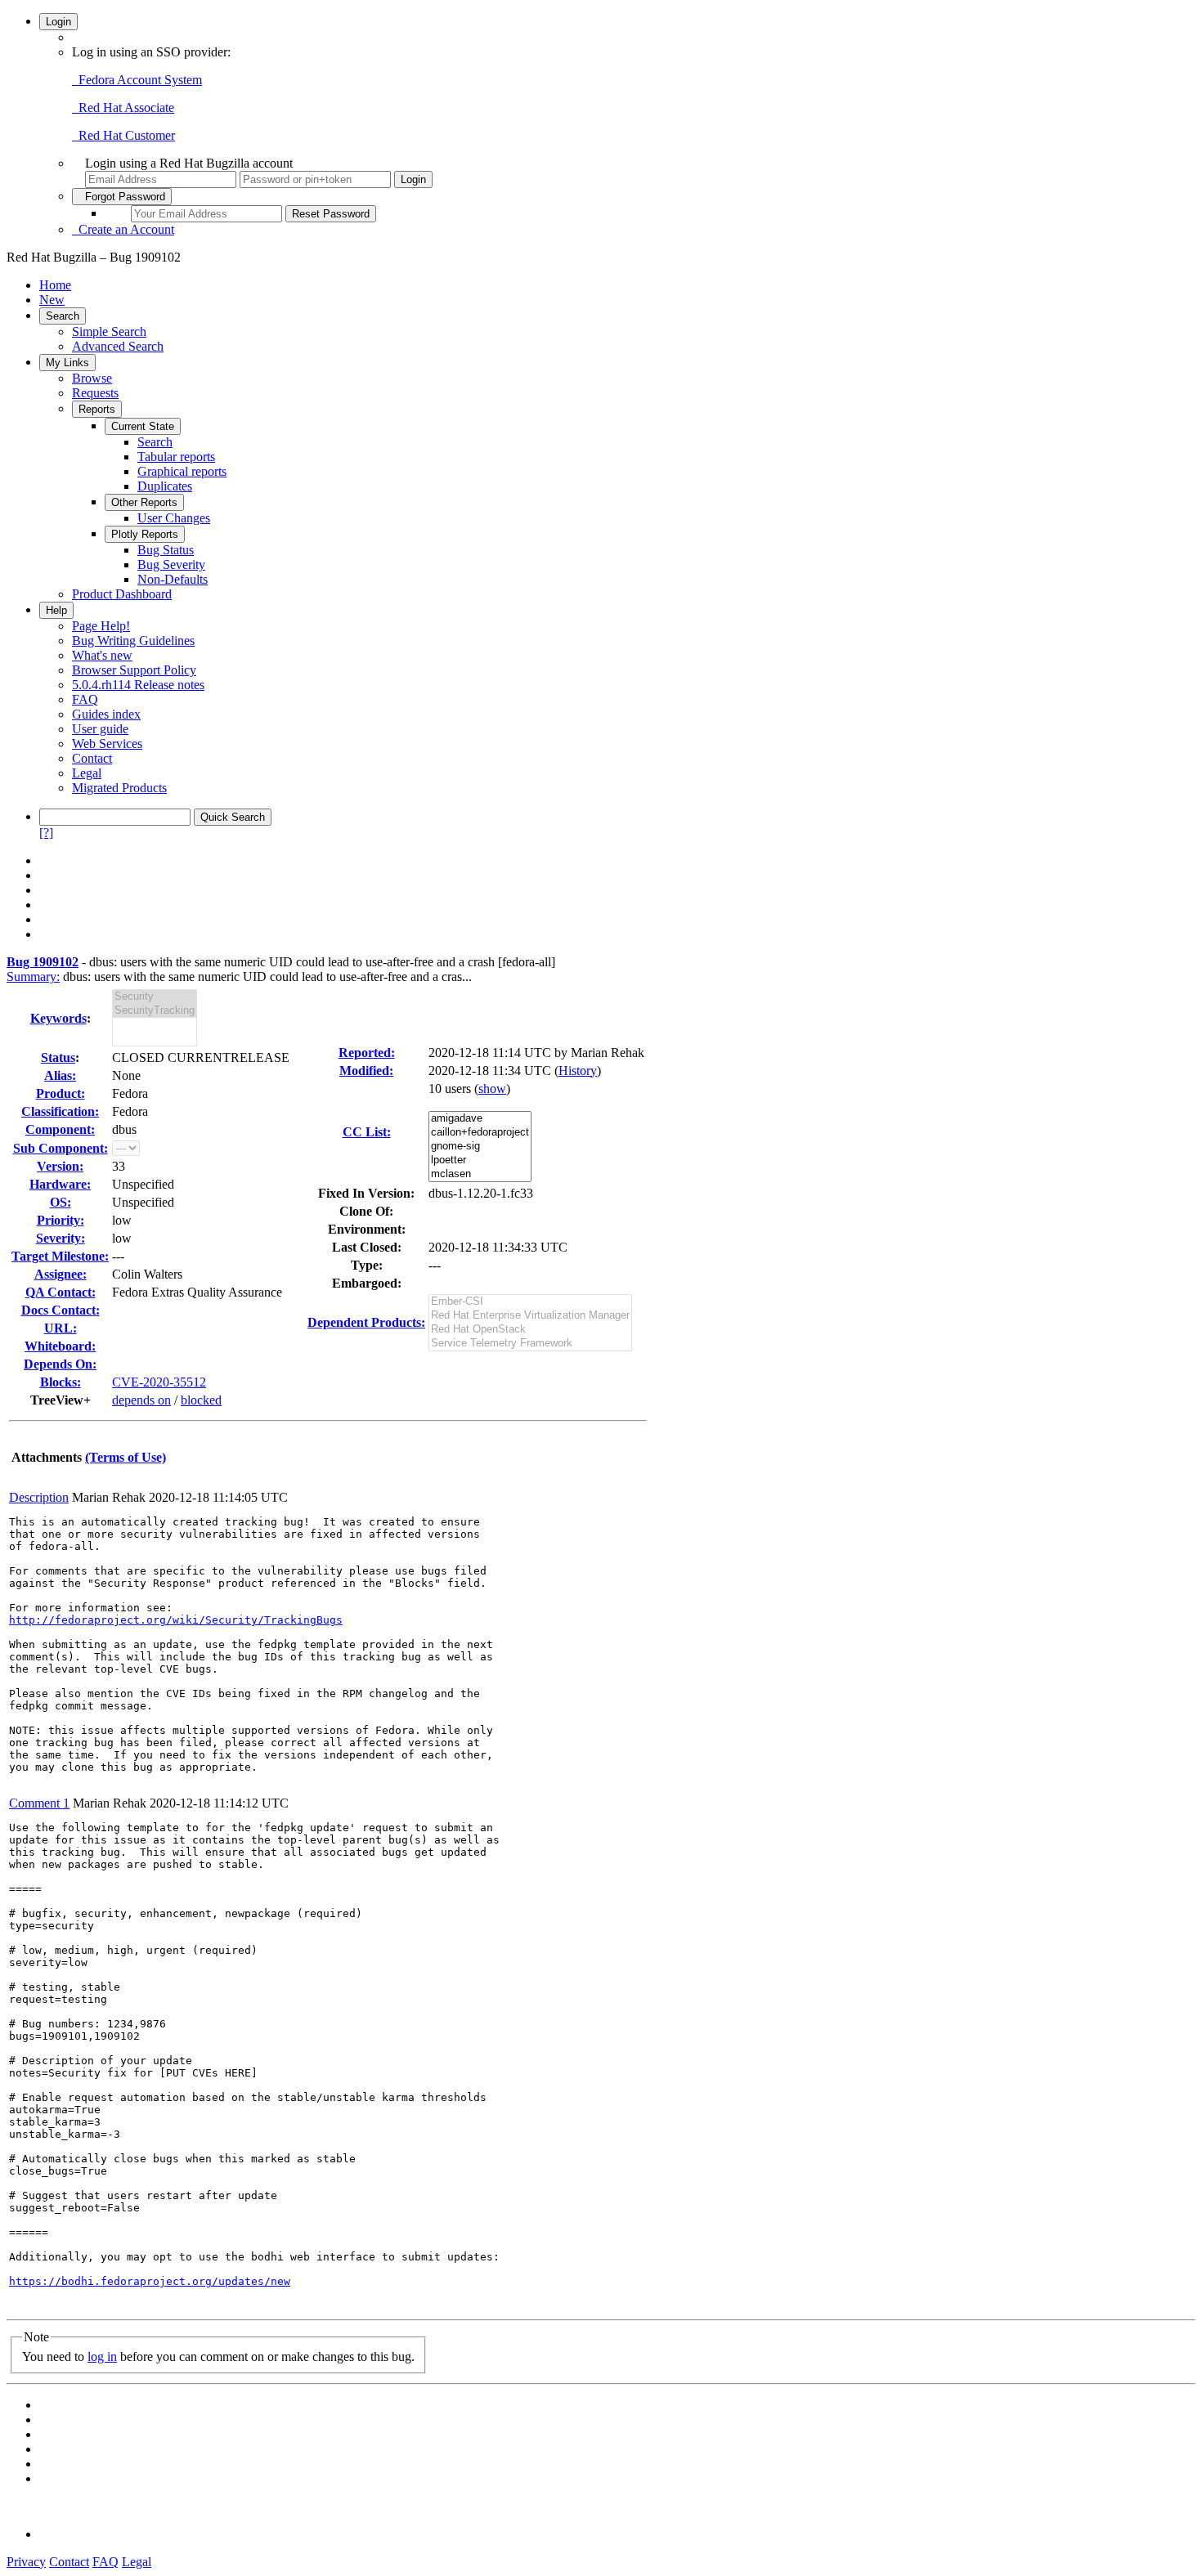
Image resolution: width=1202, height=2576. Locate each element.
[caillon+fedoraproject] (480, 1133)
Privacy (26, 2562)
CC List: (367, 1132)
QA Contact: (61, 1292)
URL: (61, 1328)
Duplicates (165, 486)
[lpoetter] (480, 1160)
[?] (46, 833)
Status (58, 1057)
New (52, 300)
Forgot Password (122, 197)
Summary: (33, 977)
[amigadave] (480, 1119)
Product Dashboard (122, 594)
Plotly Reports (145, 534)
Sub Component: (61, 1148)
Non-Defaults (173, 579)
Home (55, 285)
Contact (92, 758)
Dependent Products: (366, 1322)
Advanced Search (118, 346)
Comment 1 (39, 1803)
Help (56, 610)
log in (102, 2356)
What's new (102, 655)
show (492, 1089)
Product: (61, 1093)
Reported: (367, 1053)
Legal (87, 773)
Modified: (366, 1071)
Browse (92, 378)
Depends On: (60, 1364)
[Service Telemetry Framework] (530, 1344)
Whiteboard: (60, 1346)
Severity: (61, 1238)
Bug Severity (171, 564)
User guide (100, 729)
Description (39, 1497)
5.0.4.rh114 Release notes (138, 685)
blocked (201, 1400)
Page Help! (101, 626)
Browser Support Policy (134, 670)
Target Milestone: (60, 1256)
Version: (60, 1166)
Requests (95, 393)
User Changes (174, 518)
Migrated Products (119, 788)
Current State (143, 426)
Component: (60, 1129)
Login (58, 22)
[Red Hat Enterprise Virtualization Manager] (530, 1316)
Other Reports (144, 502)
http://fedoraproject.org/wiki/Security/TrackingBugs (176, 1620)
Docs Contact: (61, 1310)
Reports (97, 409)
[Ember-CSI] (530, 1302)
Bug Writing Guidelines (133, 641)
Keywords (58, 1018)
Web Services (107, 744)
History (578, 1071)
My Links (67, 363)
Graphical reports (182, 471)
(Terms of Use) (126, 1457)
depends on (141, 1400)
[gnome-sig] (480, 1147)
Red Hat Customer (123, 135)
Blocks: (61, 1382)
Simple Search (109, 332)
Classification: (60, 1111)
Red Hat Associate (123, 108)
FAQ (85, 699)
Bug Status (166, 550)
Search (63, 316)
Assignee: (61, 1274)
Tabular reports (176, 457)
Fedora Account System (137, 80)
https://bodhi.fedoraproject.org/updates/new (150, 2281)
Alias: (60, 1075)
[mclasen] (480, 1174)
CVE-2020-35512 (159, 1382)
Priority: (61, 1220)
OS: (61, 1202)
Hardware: (60, 1184)
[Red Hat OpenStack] (530, 1330)
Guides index (106, 714)
